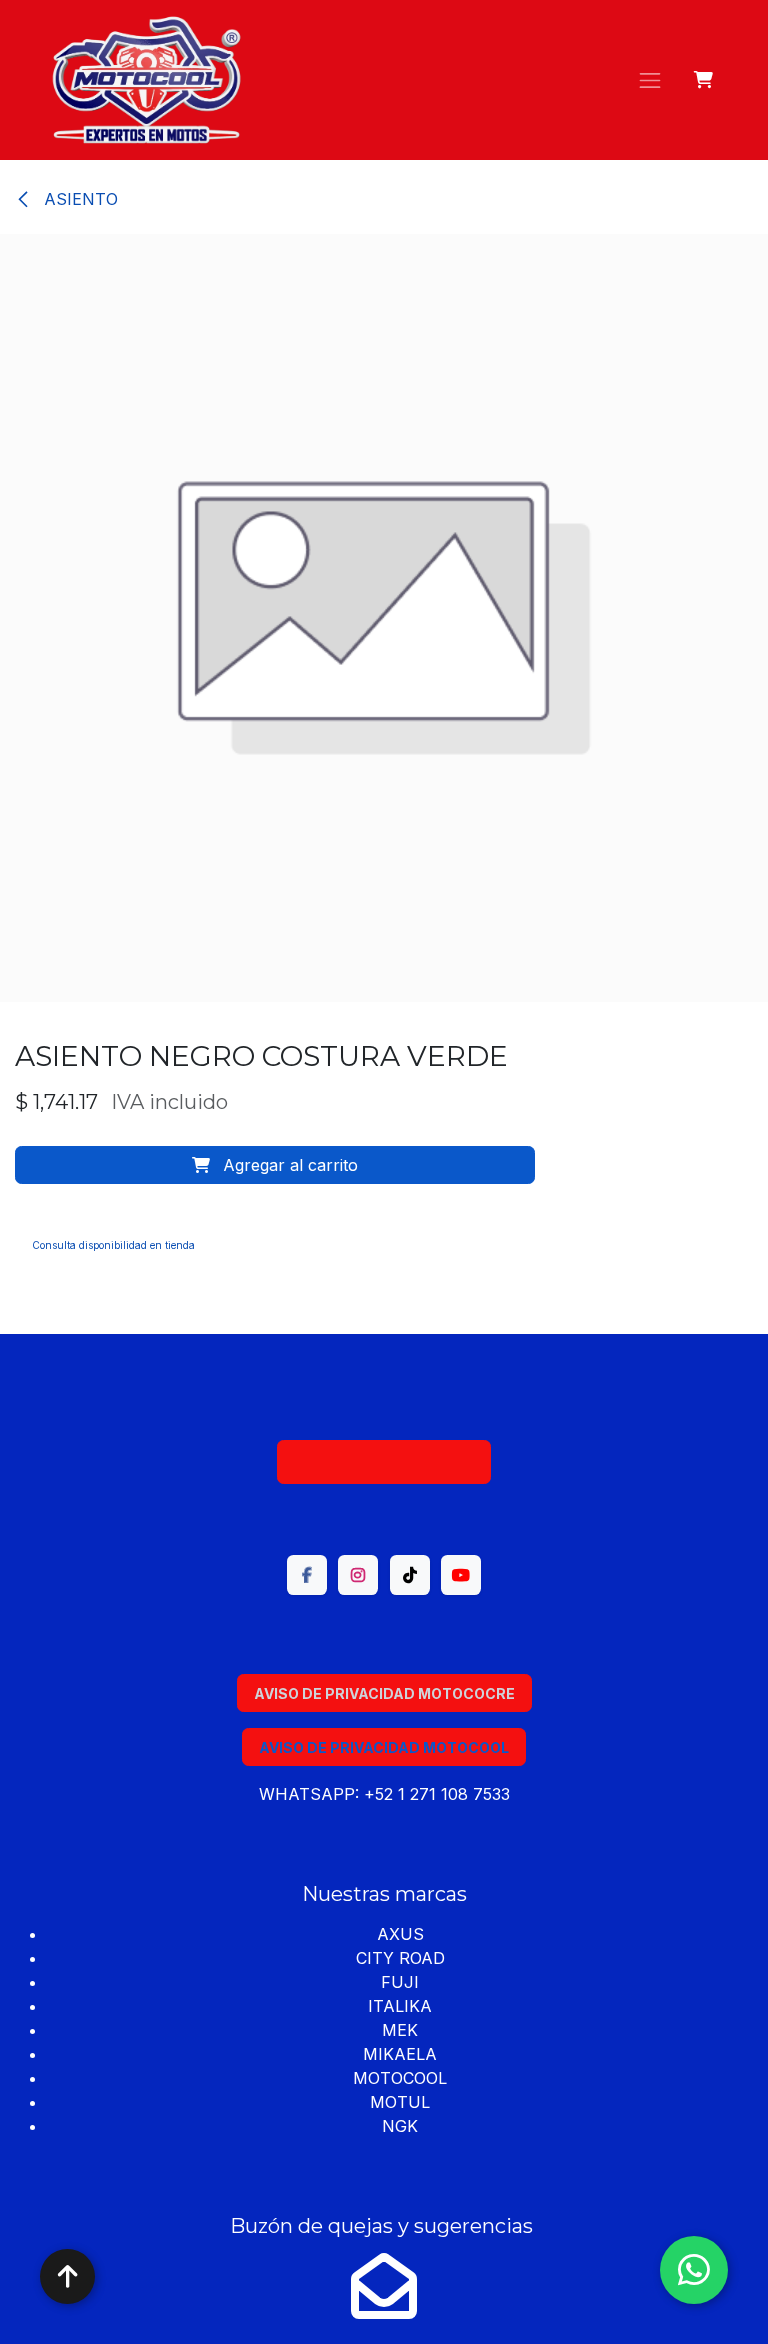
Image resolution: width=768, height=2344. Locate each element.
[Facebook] (307, 1575)
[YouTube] (461, 1575)
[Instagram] (358, 1575)
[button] (275, 1165)
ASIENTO (78, 199)
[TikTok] (410, 1575)
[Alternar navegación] (650, 80)
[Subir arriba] (67, 2276)
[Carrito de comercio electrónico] (704, 80)
